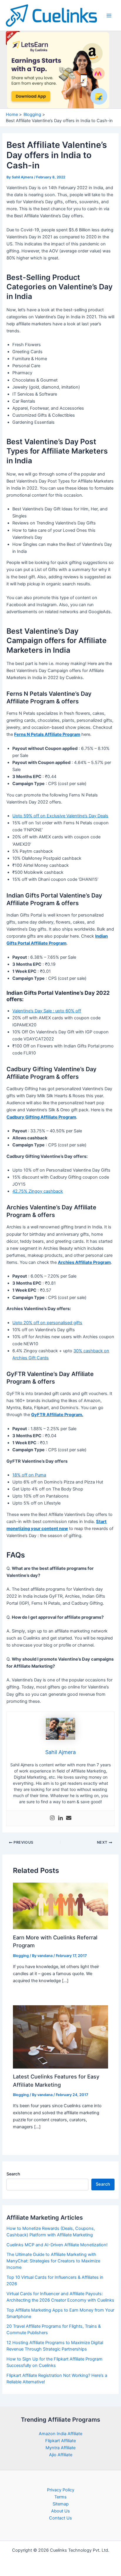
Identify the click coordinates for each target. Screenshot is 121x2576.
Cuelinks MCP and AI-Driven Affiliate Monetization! (57, 2245)
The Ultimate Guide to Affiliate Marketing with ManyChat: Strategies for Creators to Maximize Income (53, 2261)
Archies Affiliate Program (84, 1262)
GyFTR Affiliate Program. (57, 1415)
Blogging (21, 1956)
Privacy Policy (61, 2490)
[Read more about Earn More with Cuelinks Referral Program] (60, 1906)
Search (13, 2174)
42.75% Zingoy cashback (38, 1191)
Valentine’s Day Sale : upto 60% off (47, 1011)
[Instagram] (52, 1818)
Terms (60, 2497)
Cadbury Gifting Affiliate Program (41, 1117)
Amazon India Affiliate (60, 2434)
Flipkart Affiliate (60, 2441)
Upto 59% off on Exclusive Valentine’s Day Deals (60, 816)
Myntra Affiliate (60, 2448)
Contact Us (60, 2518)
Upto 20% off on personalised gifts (47, 1323)
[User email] (69, 1818)
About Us (60, 2511)
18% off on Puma (29, 1475)
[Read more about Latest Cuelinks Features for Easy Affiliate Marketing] (60, 2037)
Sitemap (61, 2504)
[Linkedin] (60, 1818)
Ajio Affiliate (61, 2455)
